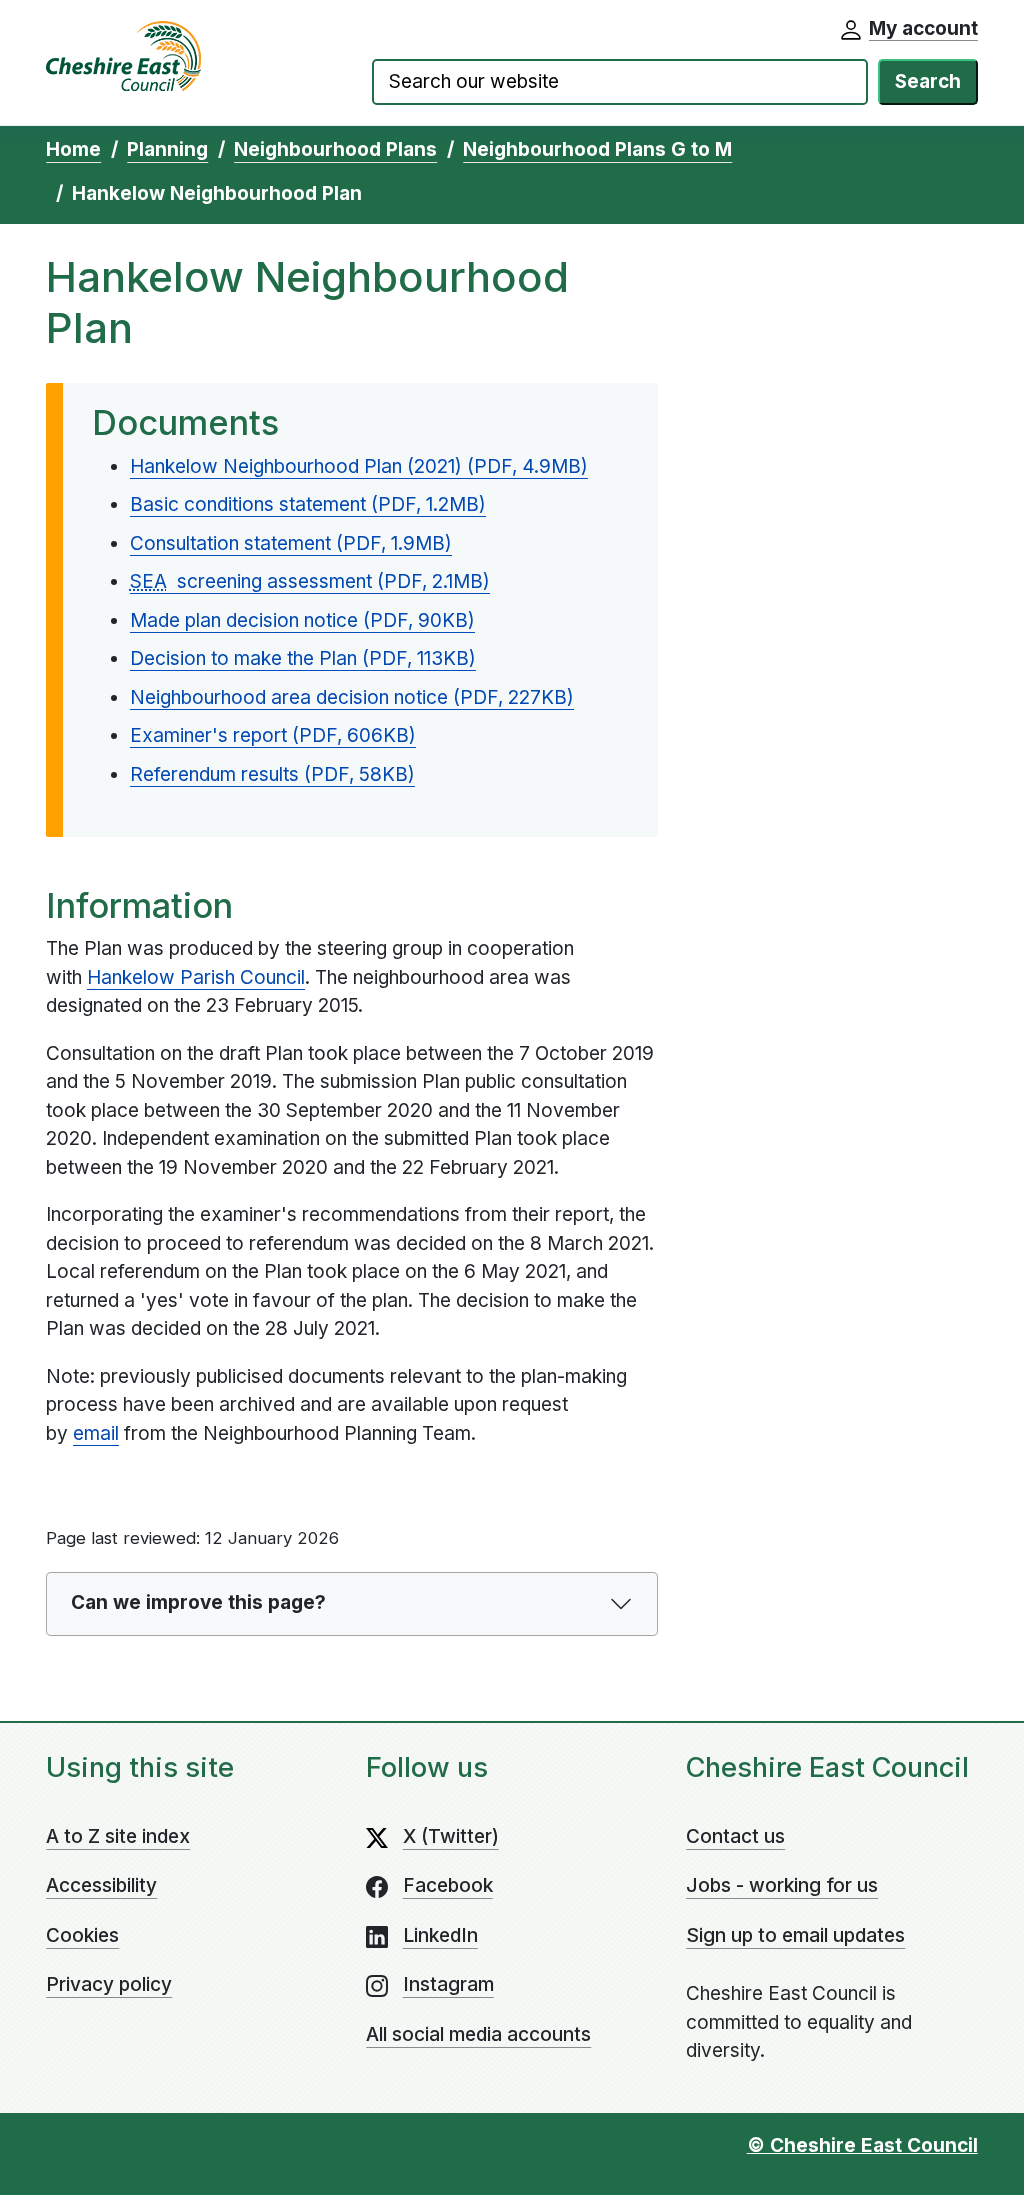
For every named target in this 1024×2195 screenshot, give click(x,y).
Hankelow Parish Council (196, 977)
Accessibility (101, 1885)
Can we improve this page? (198, 1602)
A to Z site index (118, 1836)
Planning (167, 149)
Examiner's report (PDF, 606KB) (273, 735)
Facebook (448, 1885)
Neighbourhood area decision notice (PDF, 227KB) (352, 697)
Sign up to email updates (795, 1935)
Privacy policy (109, 1984)
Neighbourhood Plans (335, 149)
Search (928, 81)
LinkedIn (440, 1935)
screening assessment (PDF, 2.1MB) (310, 581)
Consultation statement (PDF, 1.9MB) (291, 543)
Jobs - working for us (782, 1885)
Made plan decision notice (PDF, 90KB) (302, 620)
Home (73, 149)
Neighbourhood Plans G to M (597, 149)
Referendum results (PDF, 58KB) (272, 774)
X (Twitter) (451, 1836)
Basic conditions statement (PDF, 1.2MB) (308, 504)
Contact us (735, 1836)
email (96, 1433)
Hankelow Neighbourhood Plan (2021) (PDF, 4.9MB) (359, 466)
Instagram (448, 1984)
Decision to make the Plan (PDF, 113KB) (303, 658)
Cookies (82, 1935)
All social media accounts (478, 2034)
